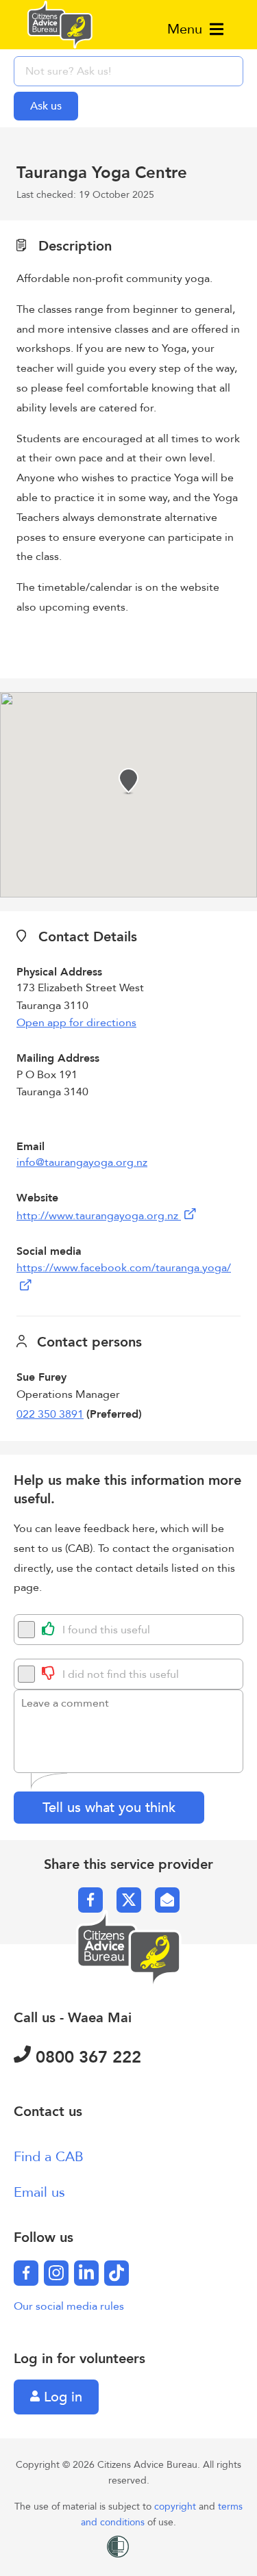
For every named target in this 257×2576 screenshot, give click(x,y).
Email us (39, 2192)
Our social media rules (69, 2306)
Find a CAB (49, 2157)
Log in (61, 2397)
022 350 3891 (50, 1414)
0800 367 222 (86, 2057)
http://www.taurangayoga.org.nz (99, 1216)
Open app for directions (76, 1023)
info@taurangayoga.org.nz (82, 1162)
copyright (176, 2507)
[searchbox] (128, 71)
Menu (187, 29)
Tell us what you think (109, 1808)
